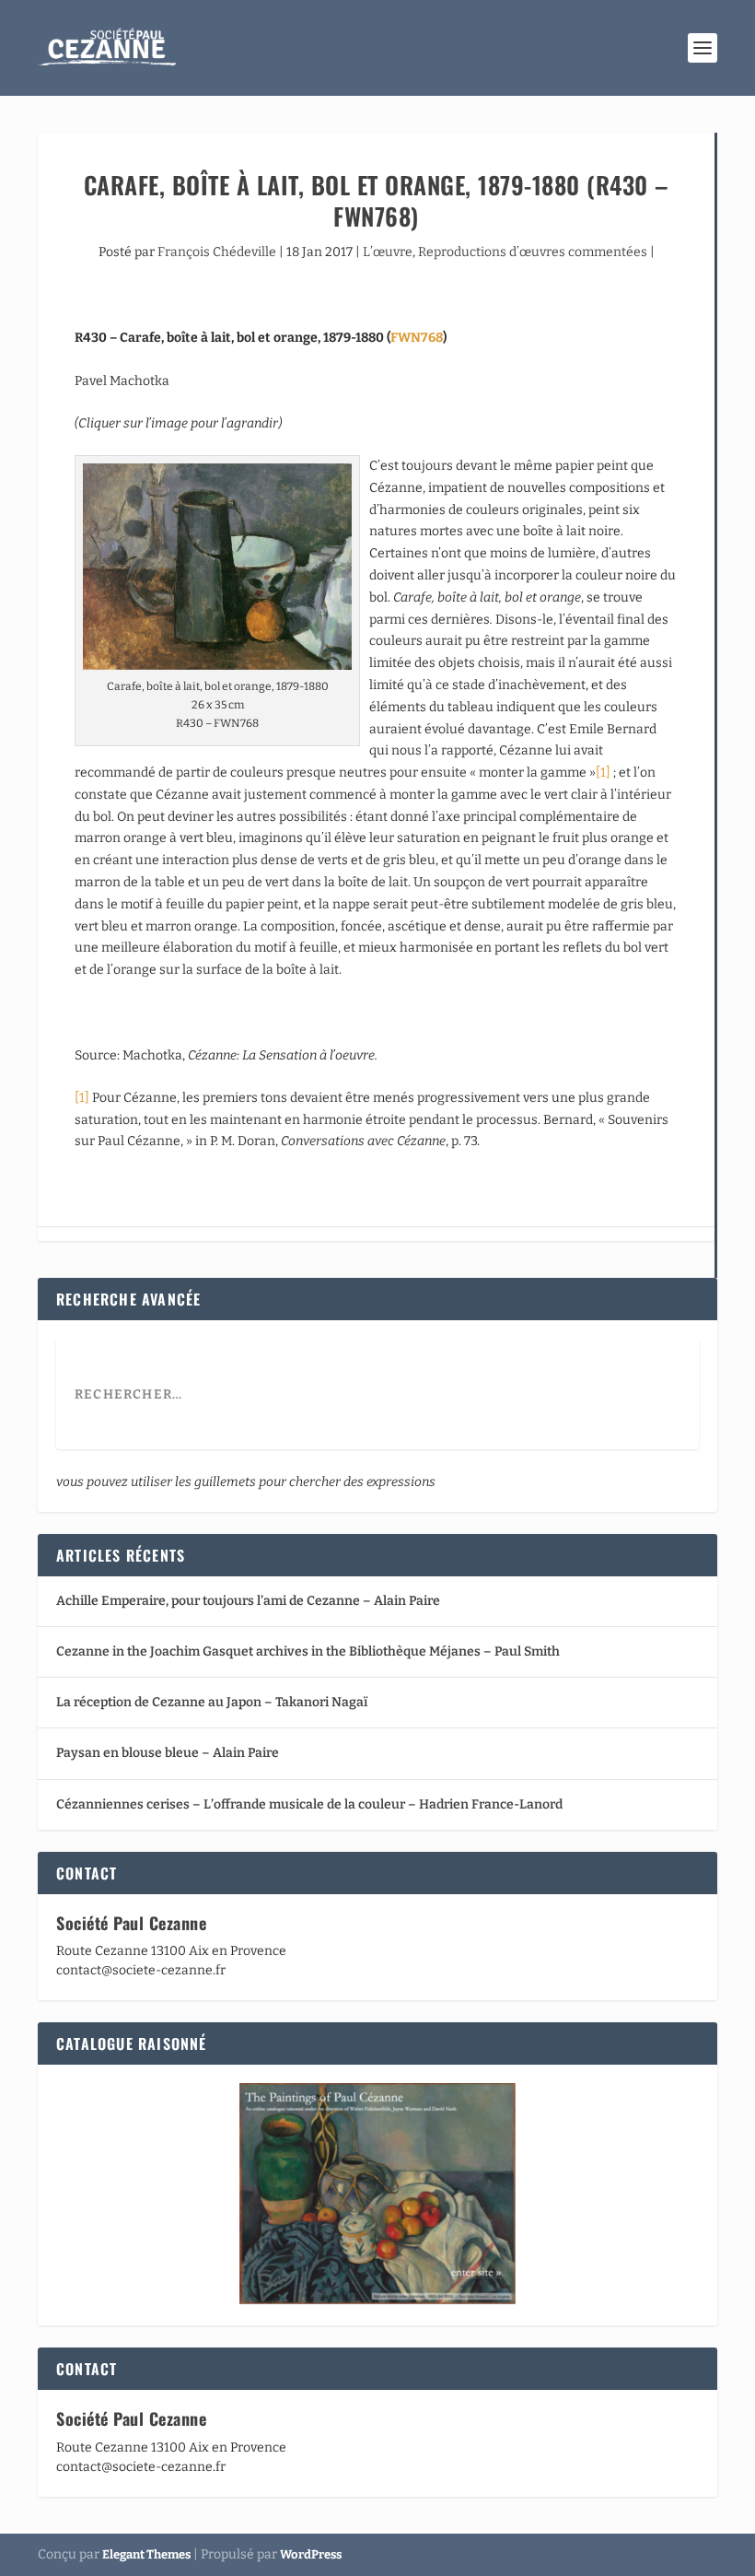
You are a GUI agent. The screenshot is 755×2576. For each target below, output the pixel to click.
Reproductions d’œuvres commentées (533, 252)
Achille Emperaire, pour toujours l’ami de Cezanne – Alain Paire (248, 1601)
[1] (603, 773)
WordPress (311, 2554)
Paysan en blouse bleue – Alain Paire (168, 1753)
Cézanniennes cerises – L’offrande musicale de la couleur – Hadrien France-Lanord (309, 1804)
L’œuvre (388, 252)
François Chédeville (217, 252)
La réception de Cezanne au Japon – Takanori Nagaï (212, 1702)
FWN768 (417, 338)
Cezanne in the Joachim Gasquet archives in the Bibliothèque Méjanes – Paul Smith (308, 1651)
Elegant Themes (146, 2554)
